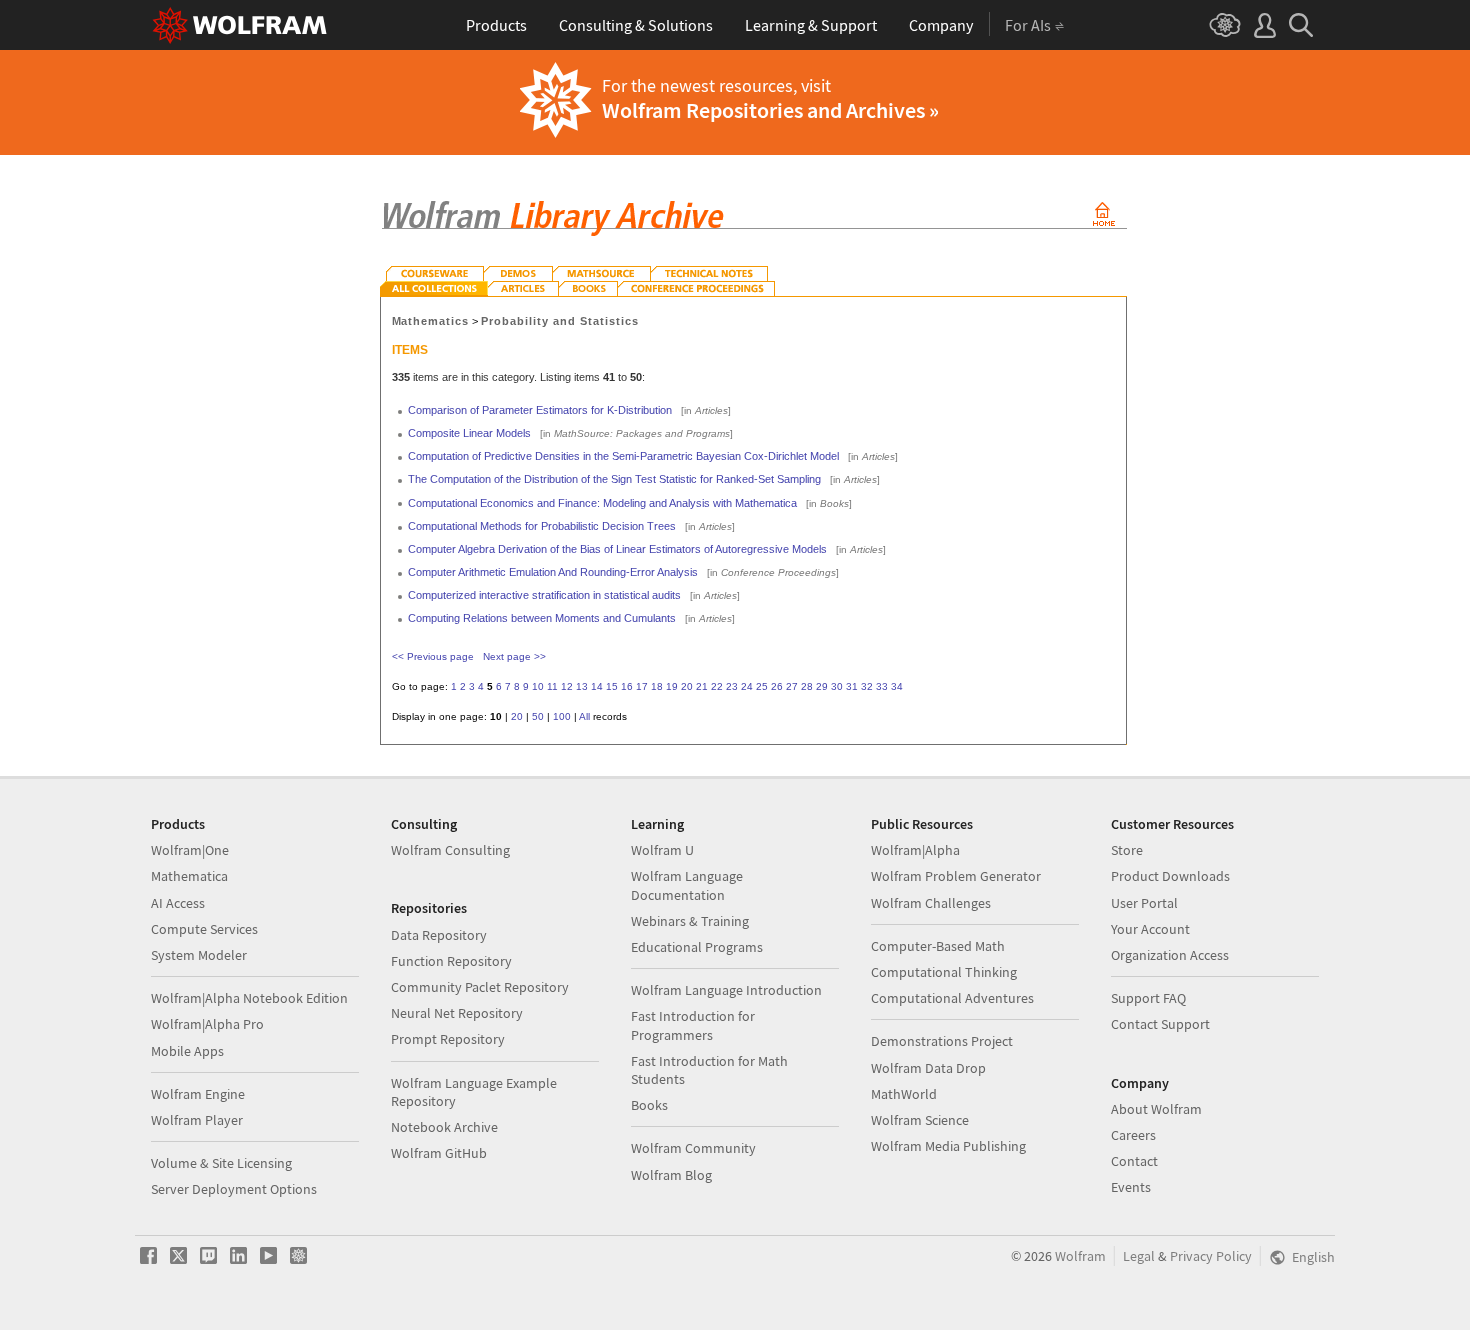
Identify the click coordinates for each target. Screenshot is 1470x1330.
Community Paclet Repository (480, 987)
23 (732, 686)
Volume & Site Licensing (221, 1163)
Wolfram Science (920, 1120)
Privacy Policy (1211, 1256)
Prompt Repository (448, 1039)
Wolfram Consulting (450, 850)
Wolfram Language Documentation (687, 885)
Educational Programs (697, 947)
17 (642, 686)
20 (687, 686)
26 (777, 686)
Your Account (1150, 929)
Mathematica (189, 876)
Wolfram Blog (671, 1175)
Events (1131, 1187)
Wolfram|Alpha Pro (207, 1024)
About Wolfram (1156, 1109)
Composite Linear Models (469, 433)
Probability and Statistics (560, 321)
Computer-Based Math (938, 946)
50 (538, 716)
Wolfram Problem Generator (956, 876)
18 (657, 686)
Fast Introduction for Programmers (693, 1025)
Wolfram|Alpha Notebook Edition (249, 998)
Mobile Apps (187, 1051)
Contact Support (1160, 1024)
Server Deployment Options (234, 1189)
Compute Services (204, 929)
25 (762, 686)
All (584, 716)
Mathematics (431, 321)
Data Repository (439, 935)
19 (672, 686)
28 (807, 686)
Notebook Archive (444, 1127)
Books (649, 1105)
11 (552, 686)
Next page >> (514, 656)
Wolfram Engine (198, 1094)
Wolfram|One (190, 850)
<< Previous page (433, 656)
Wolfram (1080, 1256)
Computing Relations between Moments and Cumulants (542, 618)
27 (792, 686)
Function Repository (451, 961)
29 (822, 686)
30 (837, 686)
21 (702, 686)
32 (867, 686)
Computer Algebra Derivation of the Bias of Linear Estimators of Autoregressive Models (617, 549)
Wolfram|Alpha (915, 850)
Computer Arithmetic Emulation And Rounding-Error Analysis (553, 572)
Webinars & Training (690, 921)
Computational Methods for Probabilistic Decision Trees (542, 526)
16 (627, 686)
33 (882, 686)
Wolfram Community (693, 1148)
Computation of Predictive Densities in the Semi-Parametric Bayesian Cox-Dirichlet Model (623, 456)
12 (567, 686)
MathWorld (904, 1094)
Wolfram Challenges (931, 903)
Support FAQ (1148, 998)
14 (597, 686)
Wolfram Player (197, 1120)
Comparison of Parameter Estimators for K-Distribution (540, 410)
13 (582, 686)
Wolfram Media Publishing (948, 1146)
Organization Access (1170, 955)
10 (538, 686)
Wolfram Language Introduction (726, 990)
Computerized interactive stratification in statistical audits (544, 595)
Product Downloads (1170, 876)
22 (717, 686)
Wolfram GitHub (439, 1153)
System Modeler (199, 955)
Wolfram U (662, 850)
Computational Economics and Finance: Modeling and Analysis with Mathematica (602, 503)
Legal (1139, 1256)
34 (897, 686)
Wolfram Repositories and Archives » (770, 110)
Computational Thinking (944, 972)
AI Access (178, 903)
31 (852, 686)
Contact (1134, 1161)
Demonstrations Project (942, 1041)
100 (562, 716)
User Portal (1144, 903)
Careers (1133, 1135)
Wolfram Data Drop (928, 1068)
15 (612, 686)
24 (747, 686)
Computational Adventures (952, 998)
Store (1127, 850)
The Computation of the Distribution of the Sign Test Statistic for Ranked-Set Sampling (614, 479)
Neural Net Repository (457, 1013)
